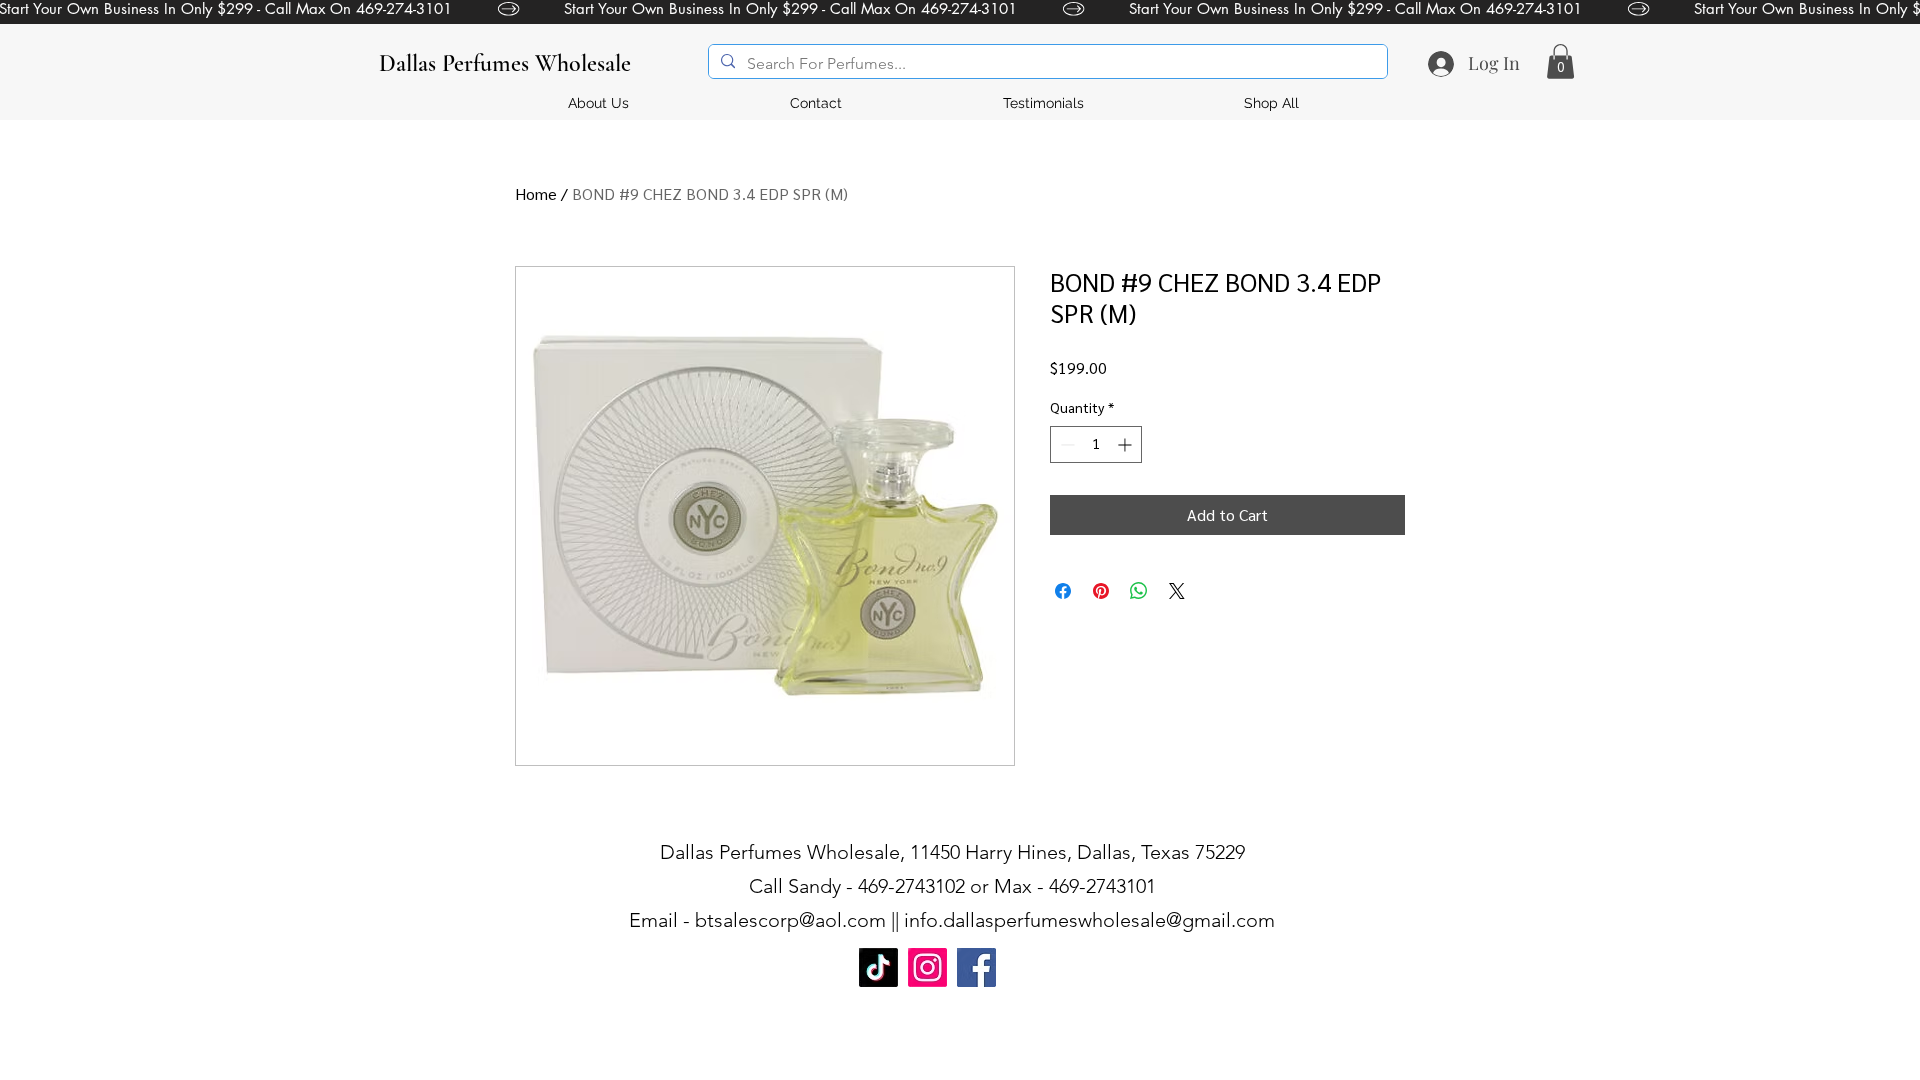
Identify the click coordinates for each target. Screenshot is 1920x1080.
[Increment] (1126, 444)
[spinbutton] (1096, 444)
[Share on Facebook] (1063, 591)
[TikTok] (878, 967)
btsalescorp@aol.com (790, 920)
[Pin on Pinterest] (1101, 591)
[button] (1560, 61)
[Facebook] (976, 967)
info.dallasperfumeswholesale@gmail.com (1089, 920)
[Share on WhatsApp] (1139, 591)
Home (536, 193)
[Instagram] (927, 967)
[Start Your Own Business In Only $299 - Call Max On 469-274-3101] (960, 9)
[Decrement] (1065, 444)
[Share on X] (1177, 591)
